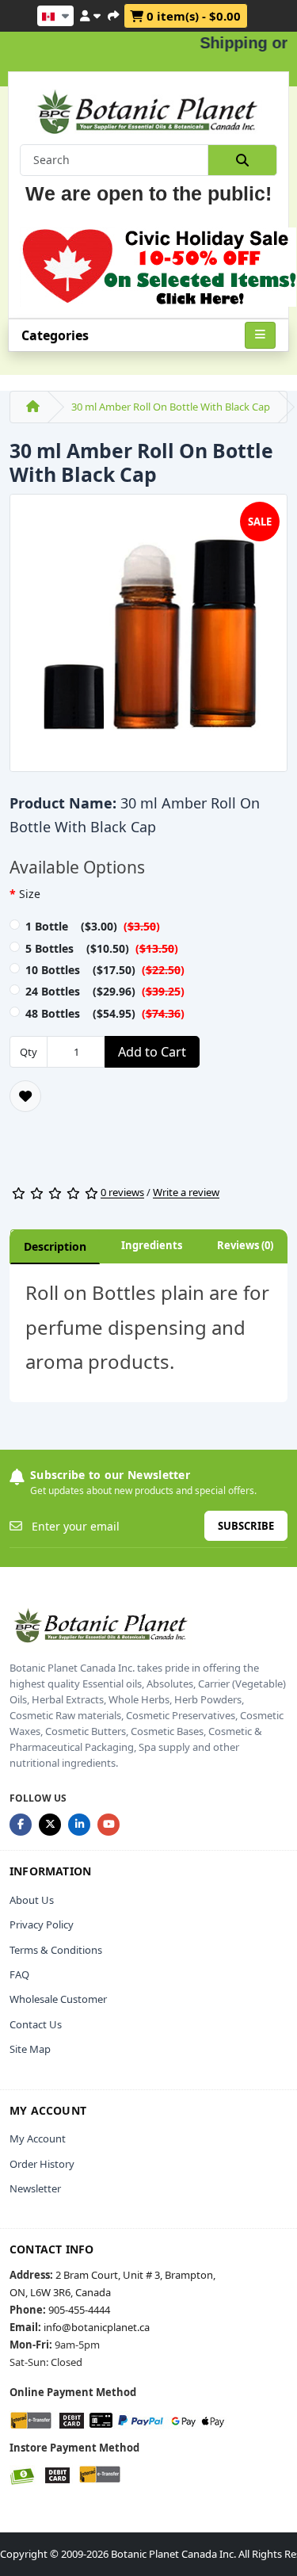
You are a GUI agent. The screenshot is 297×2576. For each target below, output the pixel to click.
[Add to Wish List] (25, 1096)
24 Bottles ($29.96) (105, 991)
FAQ (19, 1974)
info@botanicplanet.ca (97, 2327)
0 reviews (122, 1193)
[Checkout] (113, 13)
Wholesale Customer (58, 1999)
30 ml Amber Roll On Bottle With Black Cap (171, 407)
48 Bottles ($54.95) (105, 1013)
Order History (42, 2164)
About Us (32, 1900)
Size (30, 894)
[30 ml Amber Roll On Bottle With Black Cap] (148, 638)
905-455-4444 (79, 2310)
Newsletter (35, 2188)
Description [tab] (55, 1246)
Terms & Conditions (56, 1950)
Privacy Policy (42, 1924)
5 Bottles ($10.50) (102, 948)
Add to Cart (152, 1052)
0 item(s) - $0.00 (192, 16)
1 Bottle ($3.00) (93, 926)
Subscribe (246, 1526)
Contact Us (36, 2024)
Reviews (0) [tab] (245, 1245)
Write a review (186, 1193)
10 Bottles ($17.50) (105, 970)
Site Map (30, 2049)
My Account (38, 2138)
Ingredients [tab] (152, 1245)
